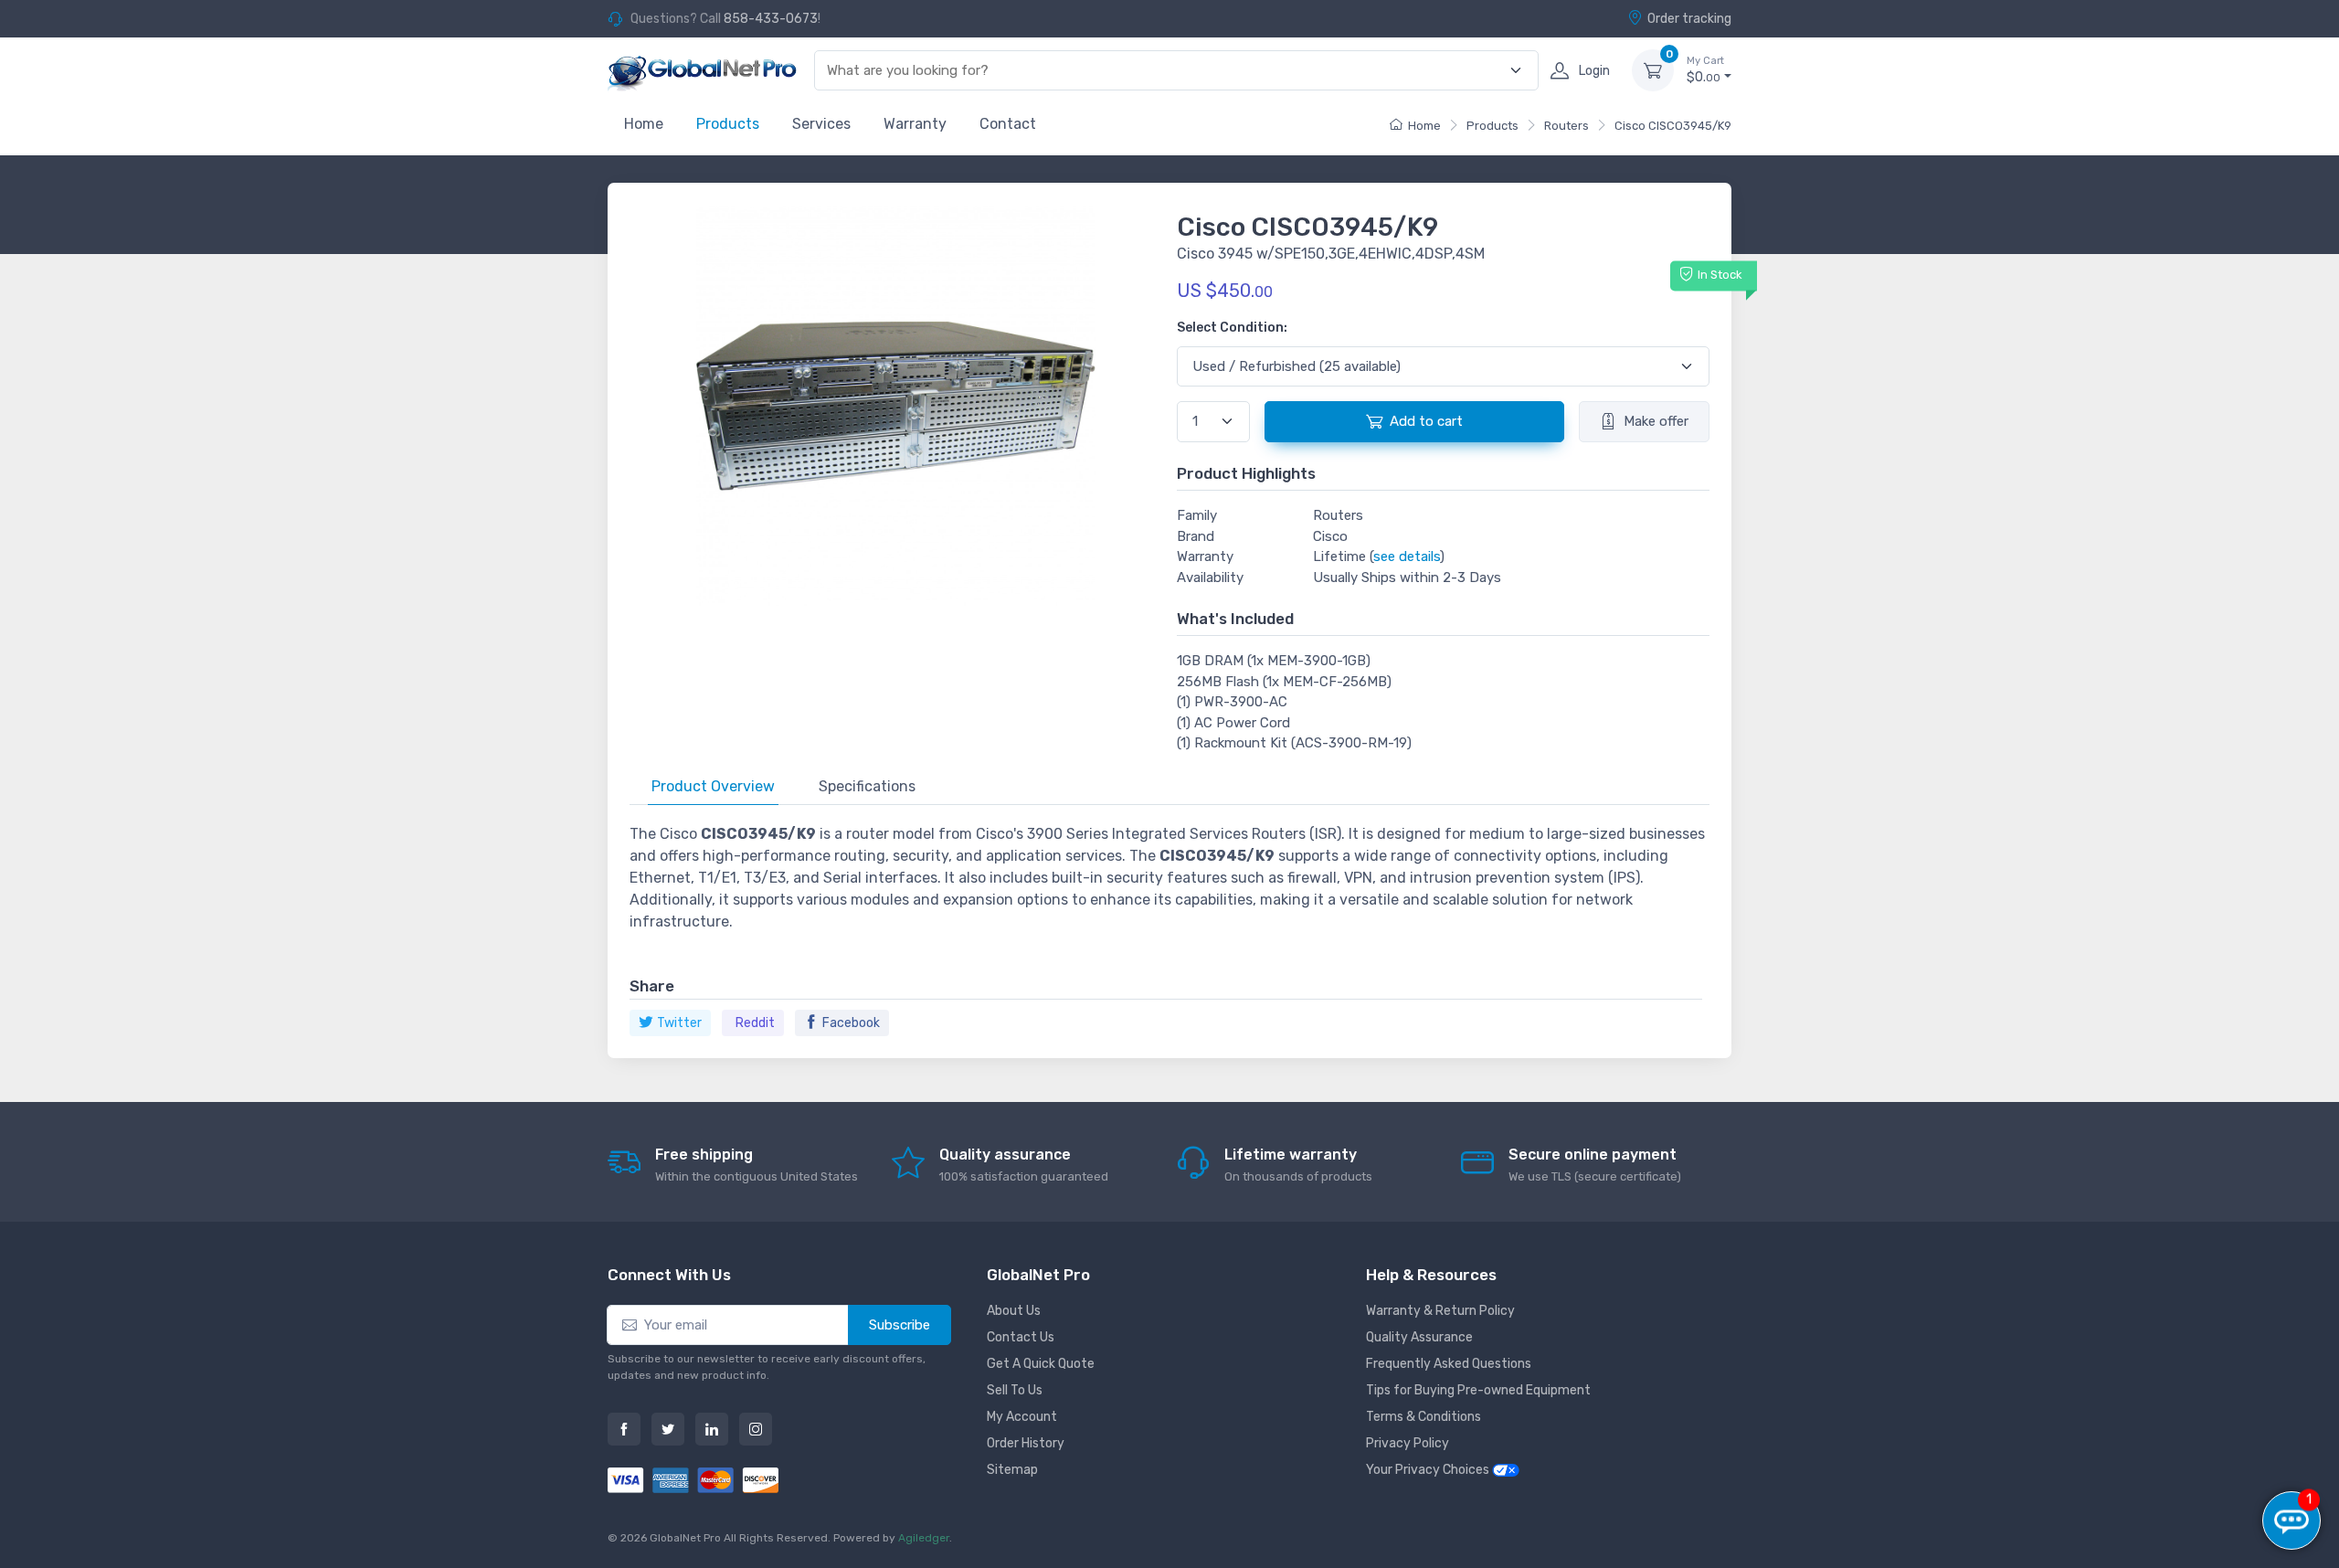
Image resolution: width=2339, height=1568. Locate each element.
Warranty (915, 124)
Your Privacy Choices (1429, 1470)
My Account (1022, 1417)
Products (728, 124)
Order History (1026, 1443)
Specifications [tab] (867, 786)
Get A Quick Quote (1041, 1364)
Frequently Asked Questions (1449, 1364)
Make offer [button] (1656, 421)
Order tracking (1689, 19)
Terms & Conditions (1424, 1417)
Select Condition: (1232, 328)
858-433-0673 (771, 19)
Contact (1008, 124)
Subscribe (900, 1325)
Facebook (851, 1023)
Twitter (679, 1023)
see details (1407, 556)
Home (644, 124)
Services (821, 124)
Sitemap (1012, 1470)
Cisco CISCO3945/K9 (1673, 126)
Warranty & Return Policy (1440, 1311)
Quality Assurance (1419, 1337)
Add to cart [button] (1426, 421)
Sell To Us (1015, 1390)
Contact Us (1021, 1337)
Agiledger (924, 1538)
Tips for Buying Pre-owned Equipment (1478, 1390)
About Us (1014, 1311)
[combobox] (1166, 71)
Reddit (755, 1023)
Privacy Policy (1408, 1443)
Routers (1566, 126)
